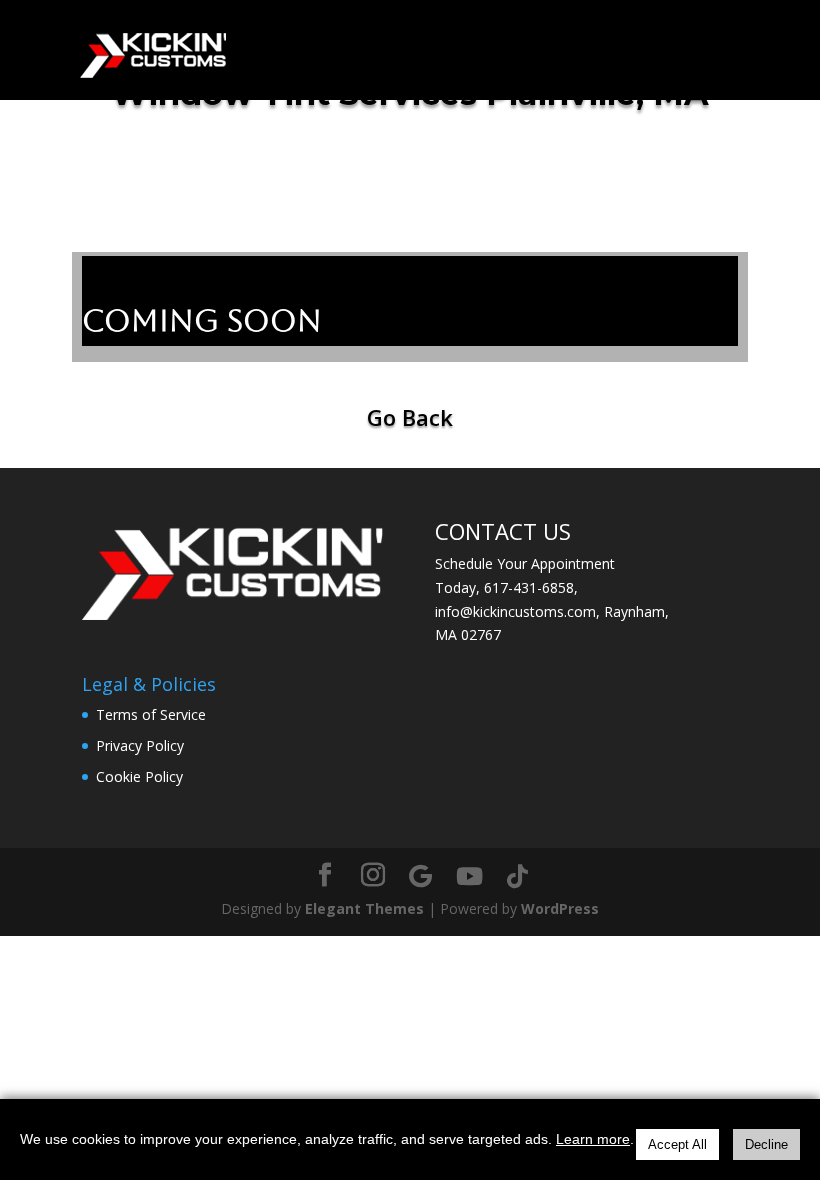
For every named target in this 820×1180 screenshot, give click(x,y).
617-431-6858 (529, 587)
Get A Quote (503, 162)
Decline (766, 1144)
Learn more (593, 1139)
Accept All (677, 1144)
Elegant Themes (364, 908)
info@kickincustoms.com (515, 611)
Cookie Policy (139, 776)
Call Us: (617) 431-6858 (194, 162)
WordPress (560, 908)
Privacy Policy (140, 745)
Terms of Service (151, 714)
